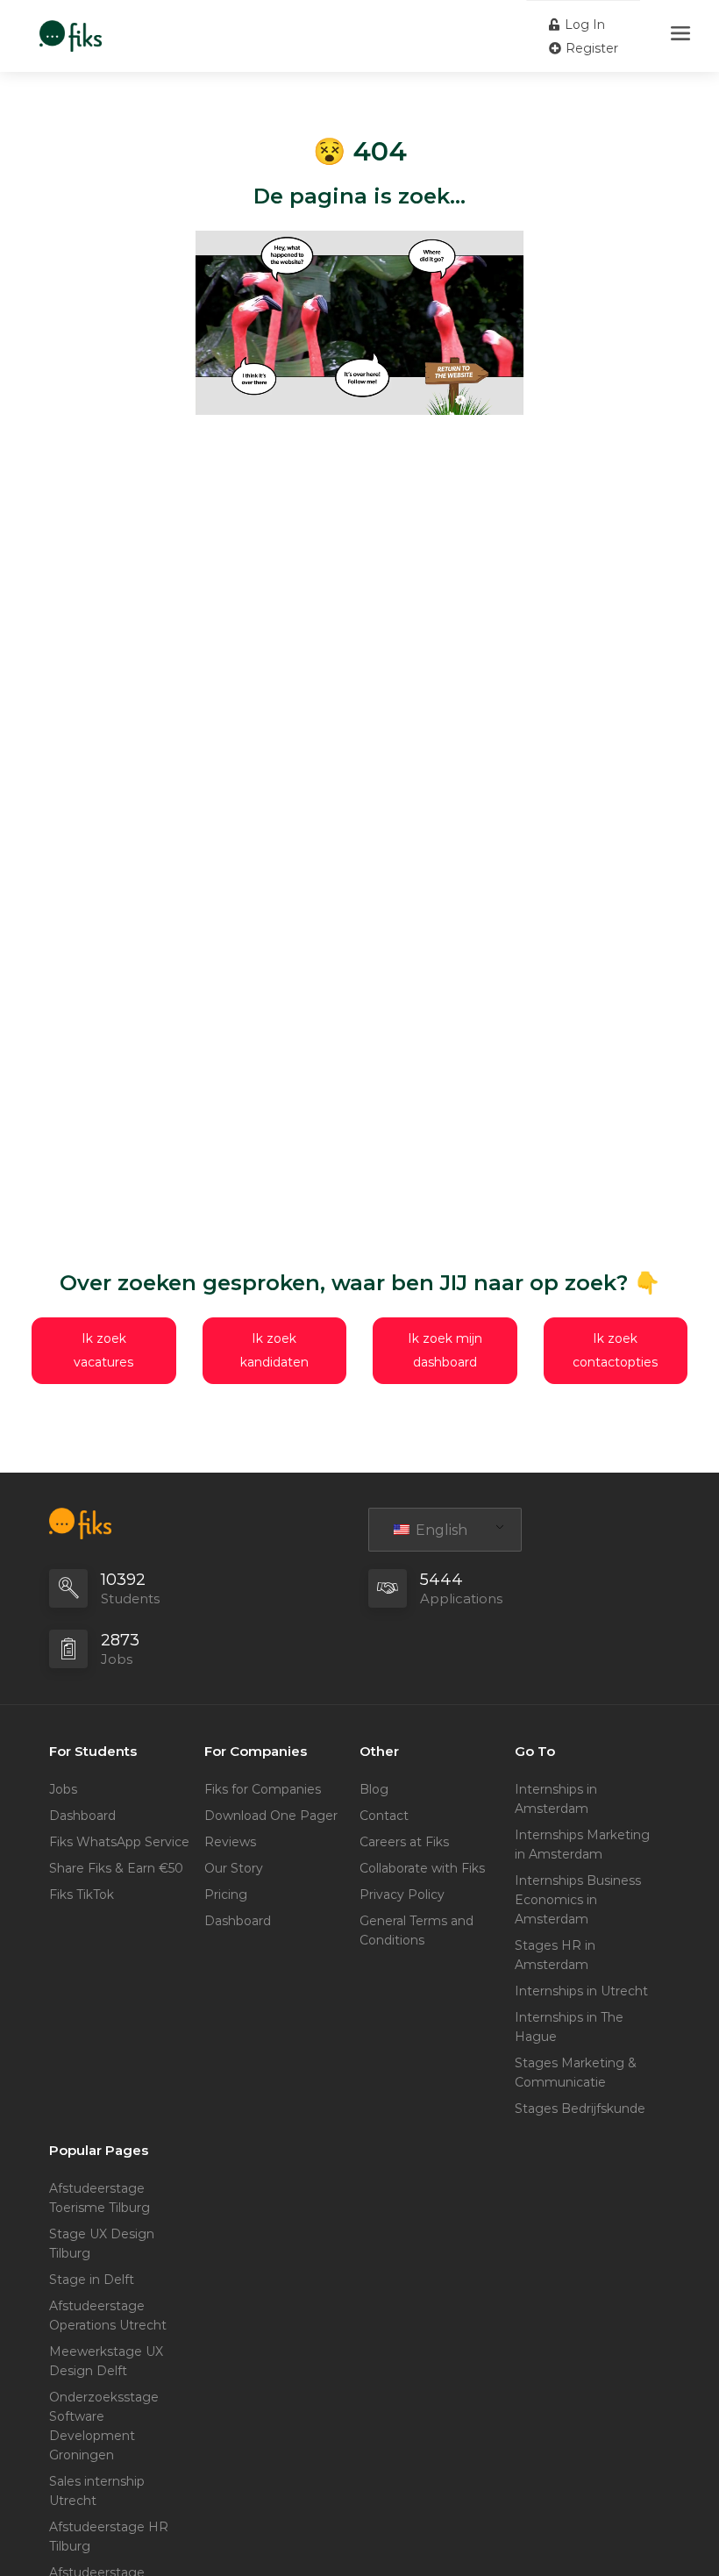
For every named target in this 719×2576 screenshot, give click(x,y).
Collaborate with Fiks (422, 1868)
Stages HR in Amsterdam (555, 1955)
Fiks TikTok (82, 1895)
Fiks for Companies (263, 1789)
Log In (583, 25)
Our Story (234, 1868)
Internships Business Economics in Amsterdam (578, 1900)
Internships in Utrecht (581, 1991)
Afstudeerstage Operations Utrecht (108, 2316)
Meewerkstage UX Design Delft (106, 2361)
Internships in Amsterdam (556, 1799)
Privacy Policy (402, 1895)
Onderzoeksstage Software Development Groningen (104, 2426)
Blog (374, 1789)
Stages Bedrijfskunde (580, 2109)
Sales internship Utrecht (97, 2491)
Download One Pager (271, 1816)
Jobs (63, 1789)
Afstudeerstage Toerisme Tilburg (100, 2198)
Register (590, 48)
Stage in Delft (92, 2280)
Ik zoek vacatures (103, 1350)
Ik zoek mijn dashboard (445, 1350)
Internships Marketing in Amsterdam (582, 1845)
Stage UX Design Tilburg (102, 2244)
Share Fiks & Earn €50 (116, 1868)
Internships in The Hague (569, 2027)
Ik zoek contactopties (615, 1350)
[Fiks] (71, 27)
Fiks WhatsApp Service (119, 1842)
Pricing (226, 1895)
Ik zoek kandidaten (274, 1350)
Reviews (230, 1842)
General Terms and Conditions (416, 1930)
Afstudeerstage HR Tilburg (109, 2537)
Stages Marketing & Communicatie (576, 2073)
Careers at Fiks (404, 1842)
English (440, 1530)
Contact (384, 1816)
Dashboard (82, 1816)
